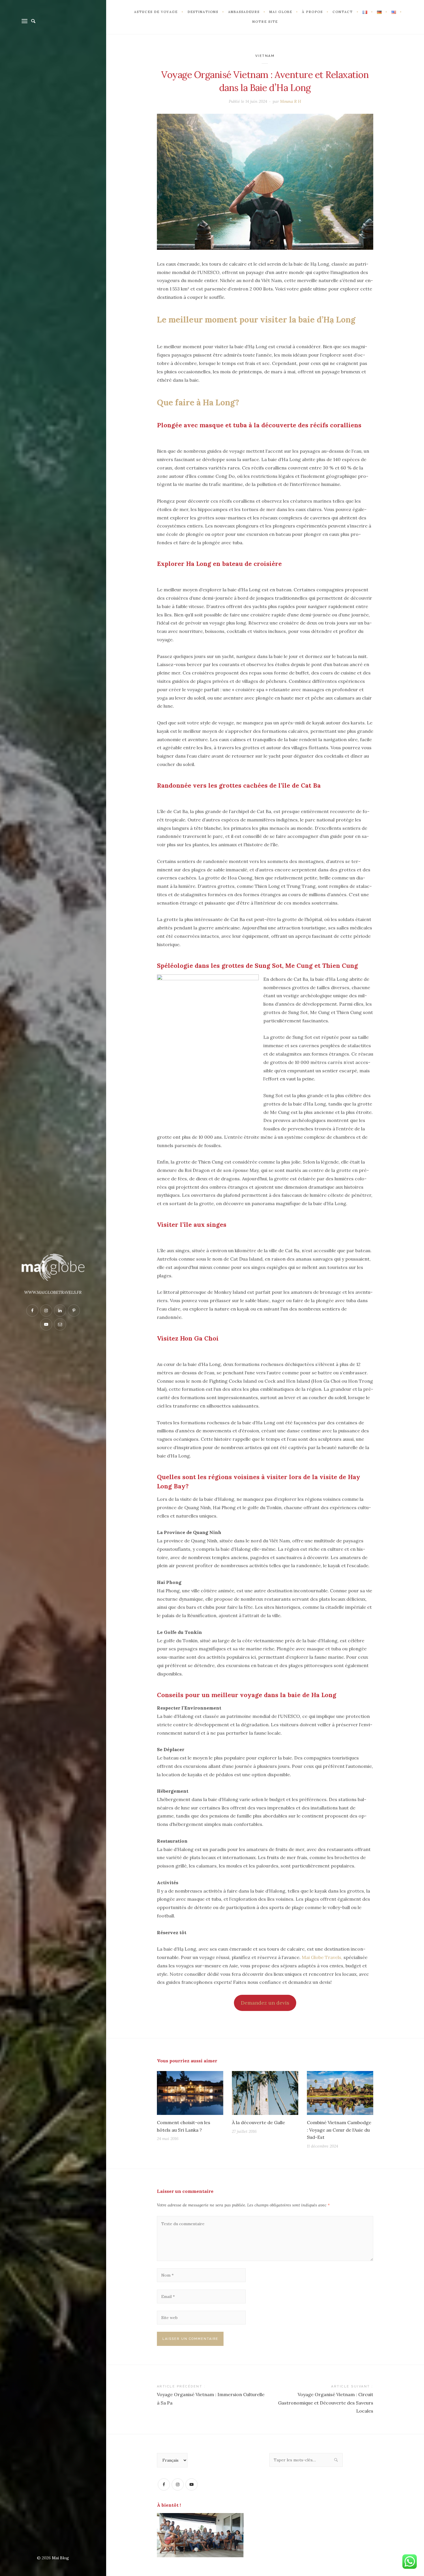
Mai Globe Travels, (322, 1957)
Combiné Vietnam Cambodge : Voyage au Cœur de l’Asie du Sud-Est (339, 2130)
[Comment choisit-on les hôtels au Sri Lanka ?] (190, 2093)
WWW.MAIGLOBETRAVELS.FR (53, 1292)
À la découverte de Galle (258, 2122)
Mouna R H (291, 101)
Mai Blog (60, 2558)
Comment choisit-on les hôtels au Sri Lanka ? (184, 2126)
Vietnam (265, 56)
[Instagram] (178, 2484)
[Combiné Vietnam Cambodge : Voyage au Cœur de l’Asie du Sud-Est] (340, 2093)
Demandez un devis (265, 2003)
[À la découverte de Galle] (265, 2093)
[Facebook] (164, 2484)
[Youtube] (192, 2484)
